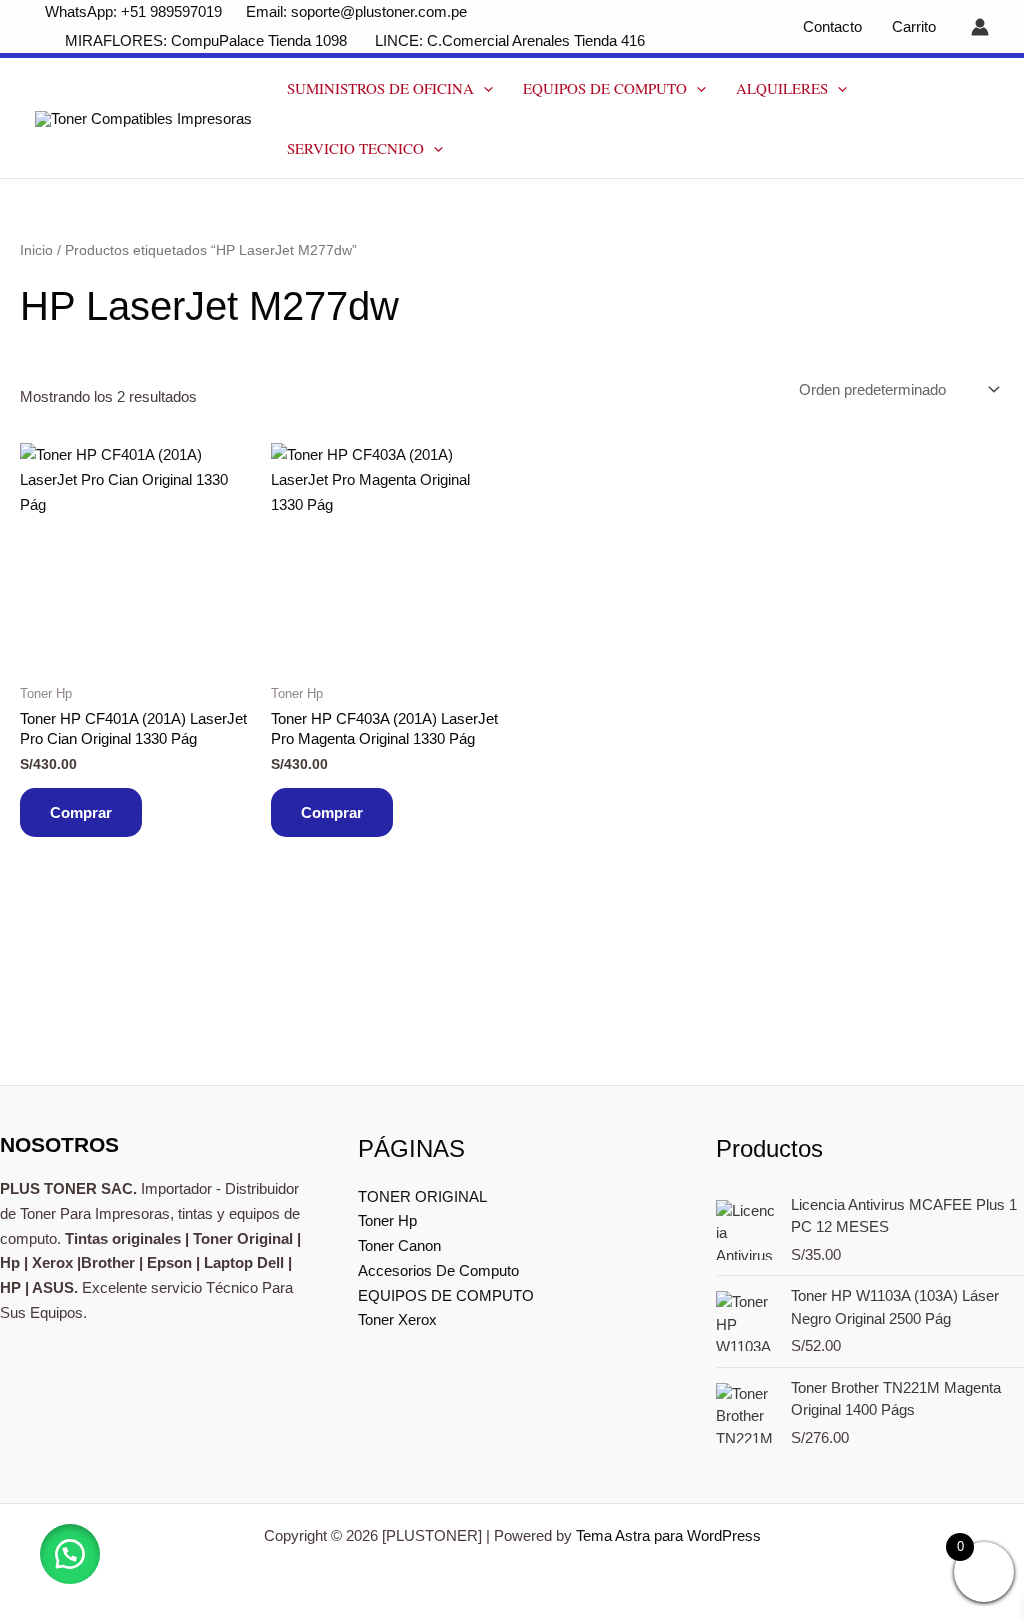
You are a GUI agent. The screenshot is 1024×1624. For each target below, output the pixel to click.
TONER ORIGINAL (422, 1196)
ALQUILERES (782, 88)
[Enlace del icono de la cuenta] (980, 27)
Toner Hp (387, 1220)
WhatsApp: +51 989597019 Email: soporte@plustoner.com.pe (256, 11)
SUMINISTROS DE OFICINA (380, 88)
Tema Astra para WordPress (668, 1535)
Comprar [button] (81, 812)
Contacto (832, 26)
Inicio (36, 250)
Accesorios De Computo (438, 1270)
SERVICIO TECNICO (355, 148)
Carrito (914, 26)
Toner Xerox (397, 1319)
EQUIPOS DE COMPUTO (605, 88)
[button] (483, 88)
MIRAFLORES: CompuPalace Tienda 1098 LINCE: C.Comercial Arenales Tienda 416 (357, 40)
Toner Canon (399, 1245)
